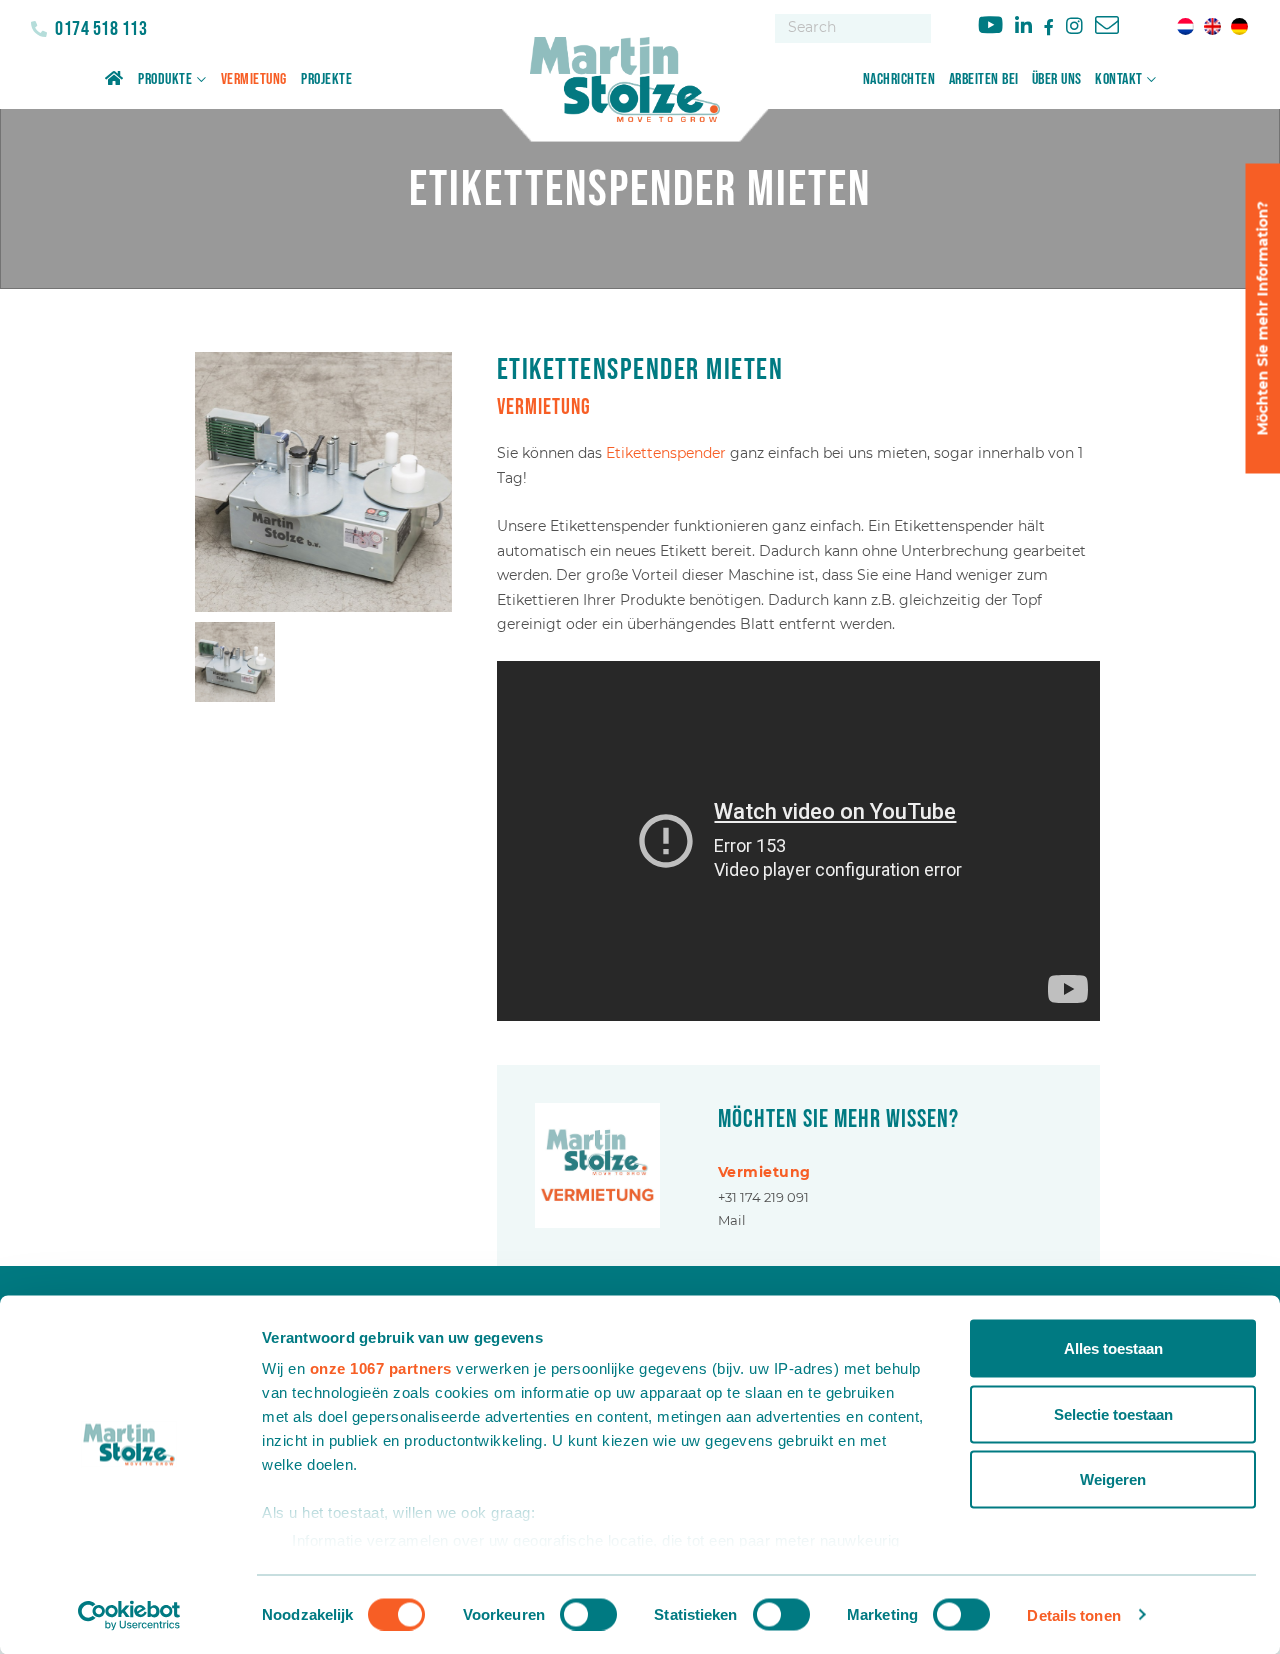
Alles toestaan (1113, 1348)
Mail (732, 1220)
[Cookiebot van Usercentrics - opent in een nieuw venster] (129, 1615)
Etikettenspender (666, 453)
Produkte (165, 79)
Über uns (1057, 79)
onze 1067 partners (381, 1368)
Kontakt (1119, 79)
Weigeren (1113, 1479)
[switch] (588, 1614)
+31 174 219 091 (763, 1197)
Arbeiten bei (984, 79)
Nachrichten (899, 79)
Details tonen (1073, 1614)
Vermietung (254, 79)
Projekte (326, 79)
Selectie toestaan (1113, 1413)
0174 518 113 (99, 29)
